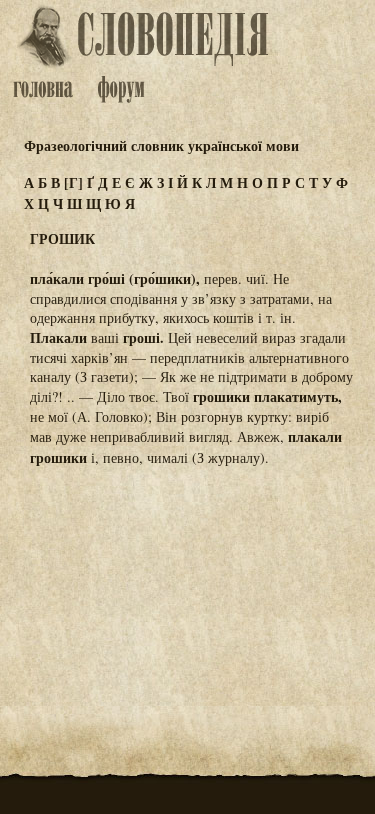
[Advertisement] (188, 582)
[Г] (73, 182)
